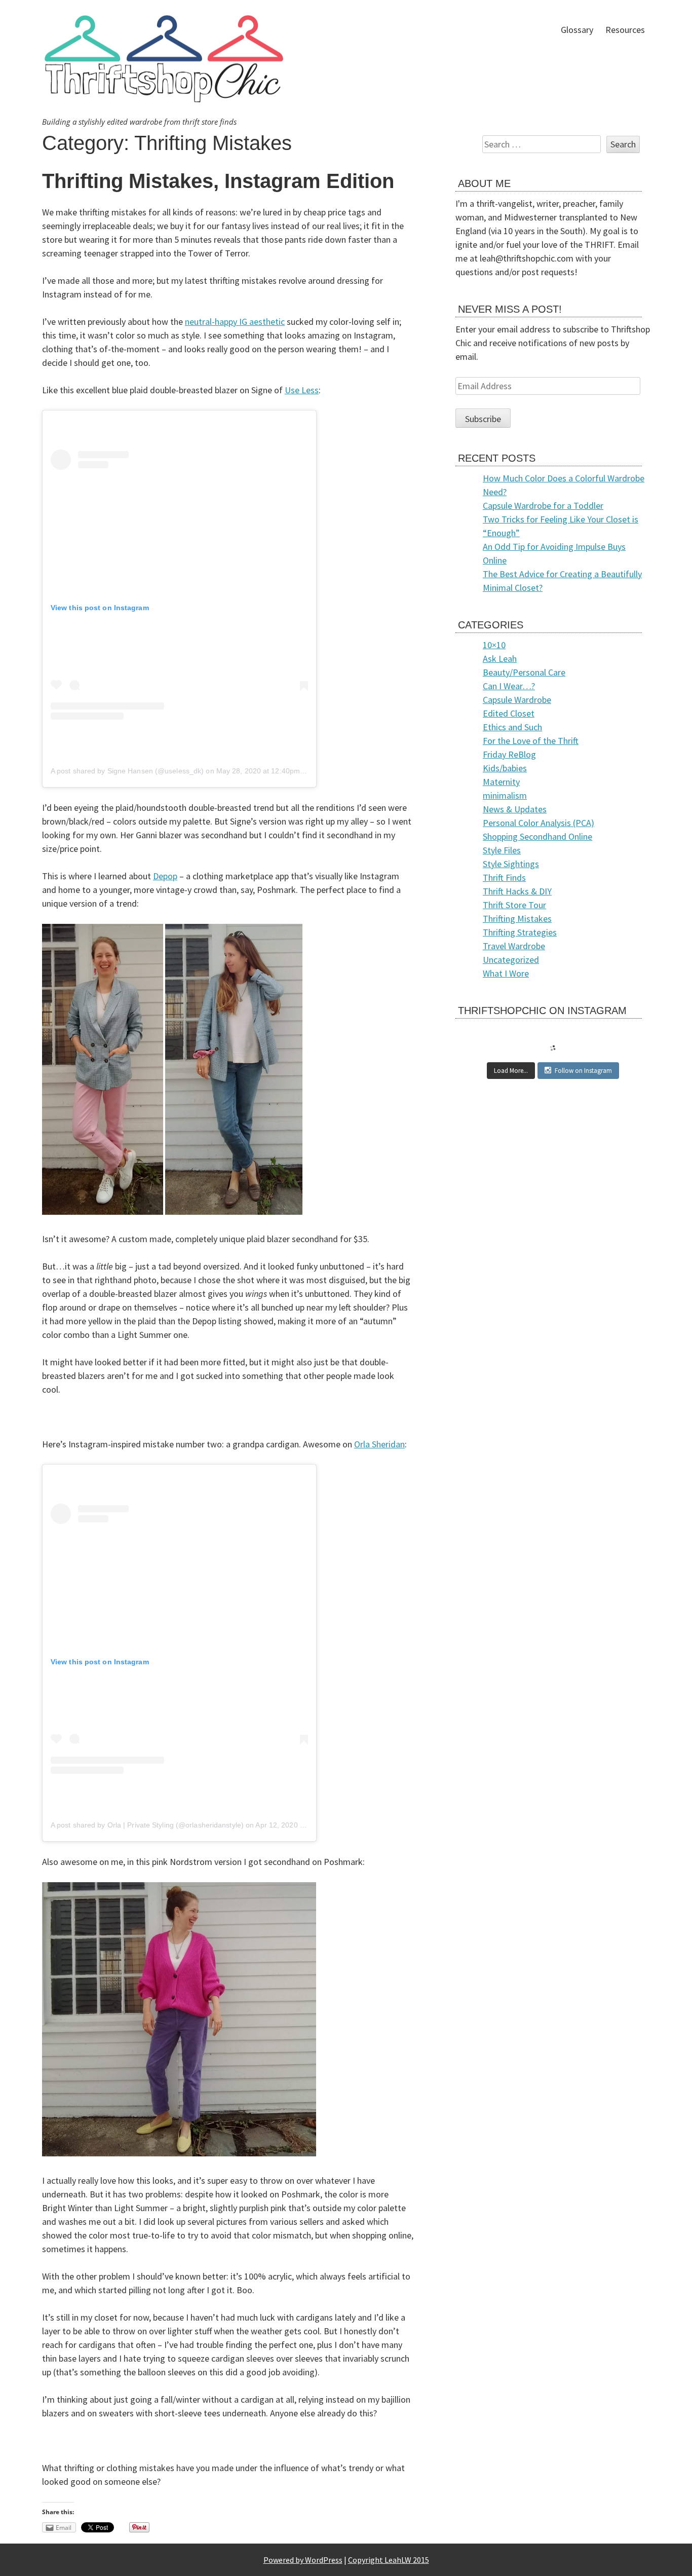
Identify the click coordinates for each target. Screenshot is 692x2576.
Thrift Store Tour (514, 905)
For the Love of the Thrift (531, 741)
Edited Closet (509, 713)
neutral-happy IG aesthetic (235, 322)
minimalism (505, 795)
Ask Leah (500, 659)
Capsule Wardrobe (517, 700)
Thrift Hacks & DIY (517, 891)
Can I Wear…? (509, 686)
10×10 (494, 645)
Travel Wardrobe (514, 946)
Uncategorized (511, 960)
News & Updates (515, 809)
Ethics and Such (512, 727)
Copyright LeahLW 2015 (389, 2560)
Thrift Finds (504, 878)
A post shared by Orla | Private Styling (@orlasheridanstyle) (147, 1825)
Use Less (302, 390)
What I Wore (506, 973)
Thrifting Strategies (520, 932)
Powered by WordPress (303, 2560)
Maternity (501, 782)
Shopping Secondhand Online (537, 836)
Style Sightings (511, 864)
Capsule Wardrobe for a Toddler (543, 506)
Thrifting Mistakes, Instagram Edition (218, 181)
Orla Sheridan (379, 1444)
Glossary (577, 30)
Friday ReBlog (509, 754)
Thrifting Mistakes (517, 919)
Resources (625, 30)
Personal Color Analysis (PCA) (539, 823)
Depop (165, 876)
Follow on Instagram (583, 1071)
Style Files (502, 850)
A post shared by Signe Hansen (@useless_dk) (127, 771)
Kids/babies (505, 768)
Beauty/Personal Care (524, 672)
